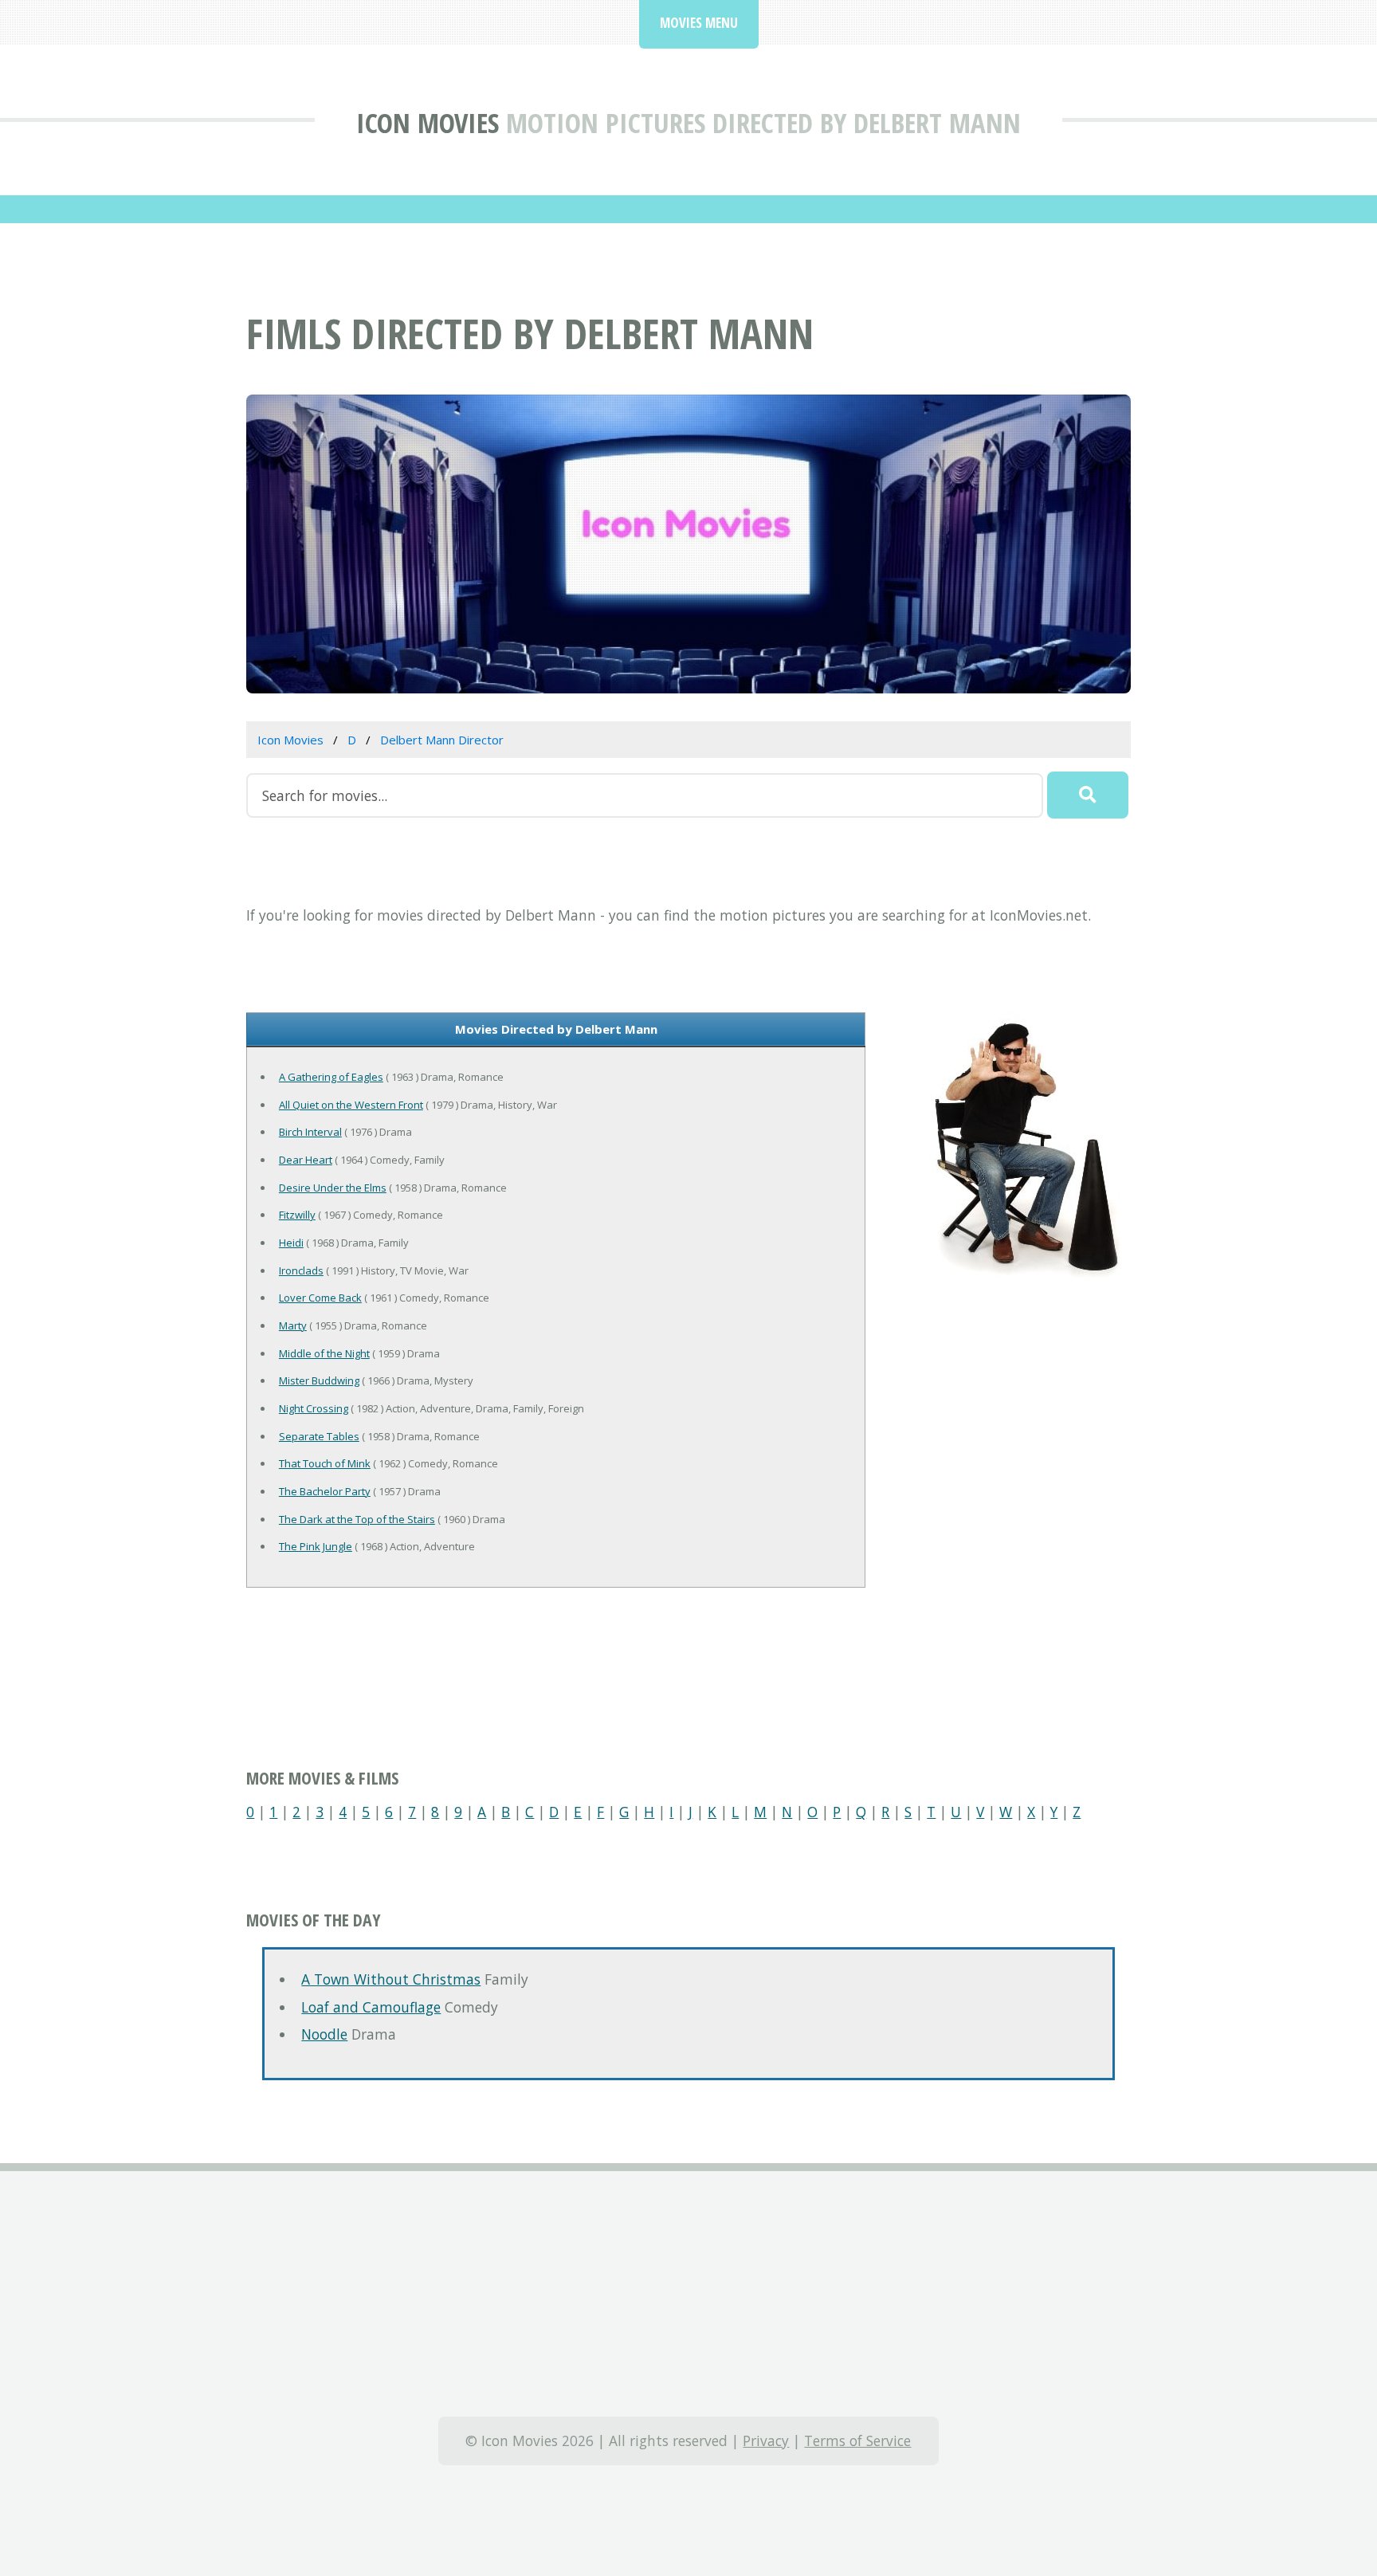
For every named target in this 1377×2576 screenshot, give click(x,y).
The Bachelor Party (325, 1491)
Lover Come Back (320, 1298)
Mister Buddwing (319, 1380)
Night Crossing (314, 1408)
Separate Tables (319, 1436)
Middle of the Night (324, 1353)
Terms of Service (857, 2441)
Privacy (766, 2441)
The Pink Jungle (316, 1546)
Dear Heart (306, 1160)
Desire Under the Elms (333, 1188)
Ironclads (301, 1270)
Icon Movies (428, 122)
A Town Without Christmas (391, 1979)
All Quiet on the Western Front (351, 1105)
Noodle (324, 2034)
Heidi (291, 1243)
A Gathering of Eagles (331, 1077)
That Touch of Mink (325, 1463)
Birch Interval (310, 1132)
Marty (293, 1325)
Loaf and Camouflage (371, 2007)
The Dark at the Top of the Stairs (357, 1519)
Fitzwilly (297, 1215)
